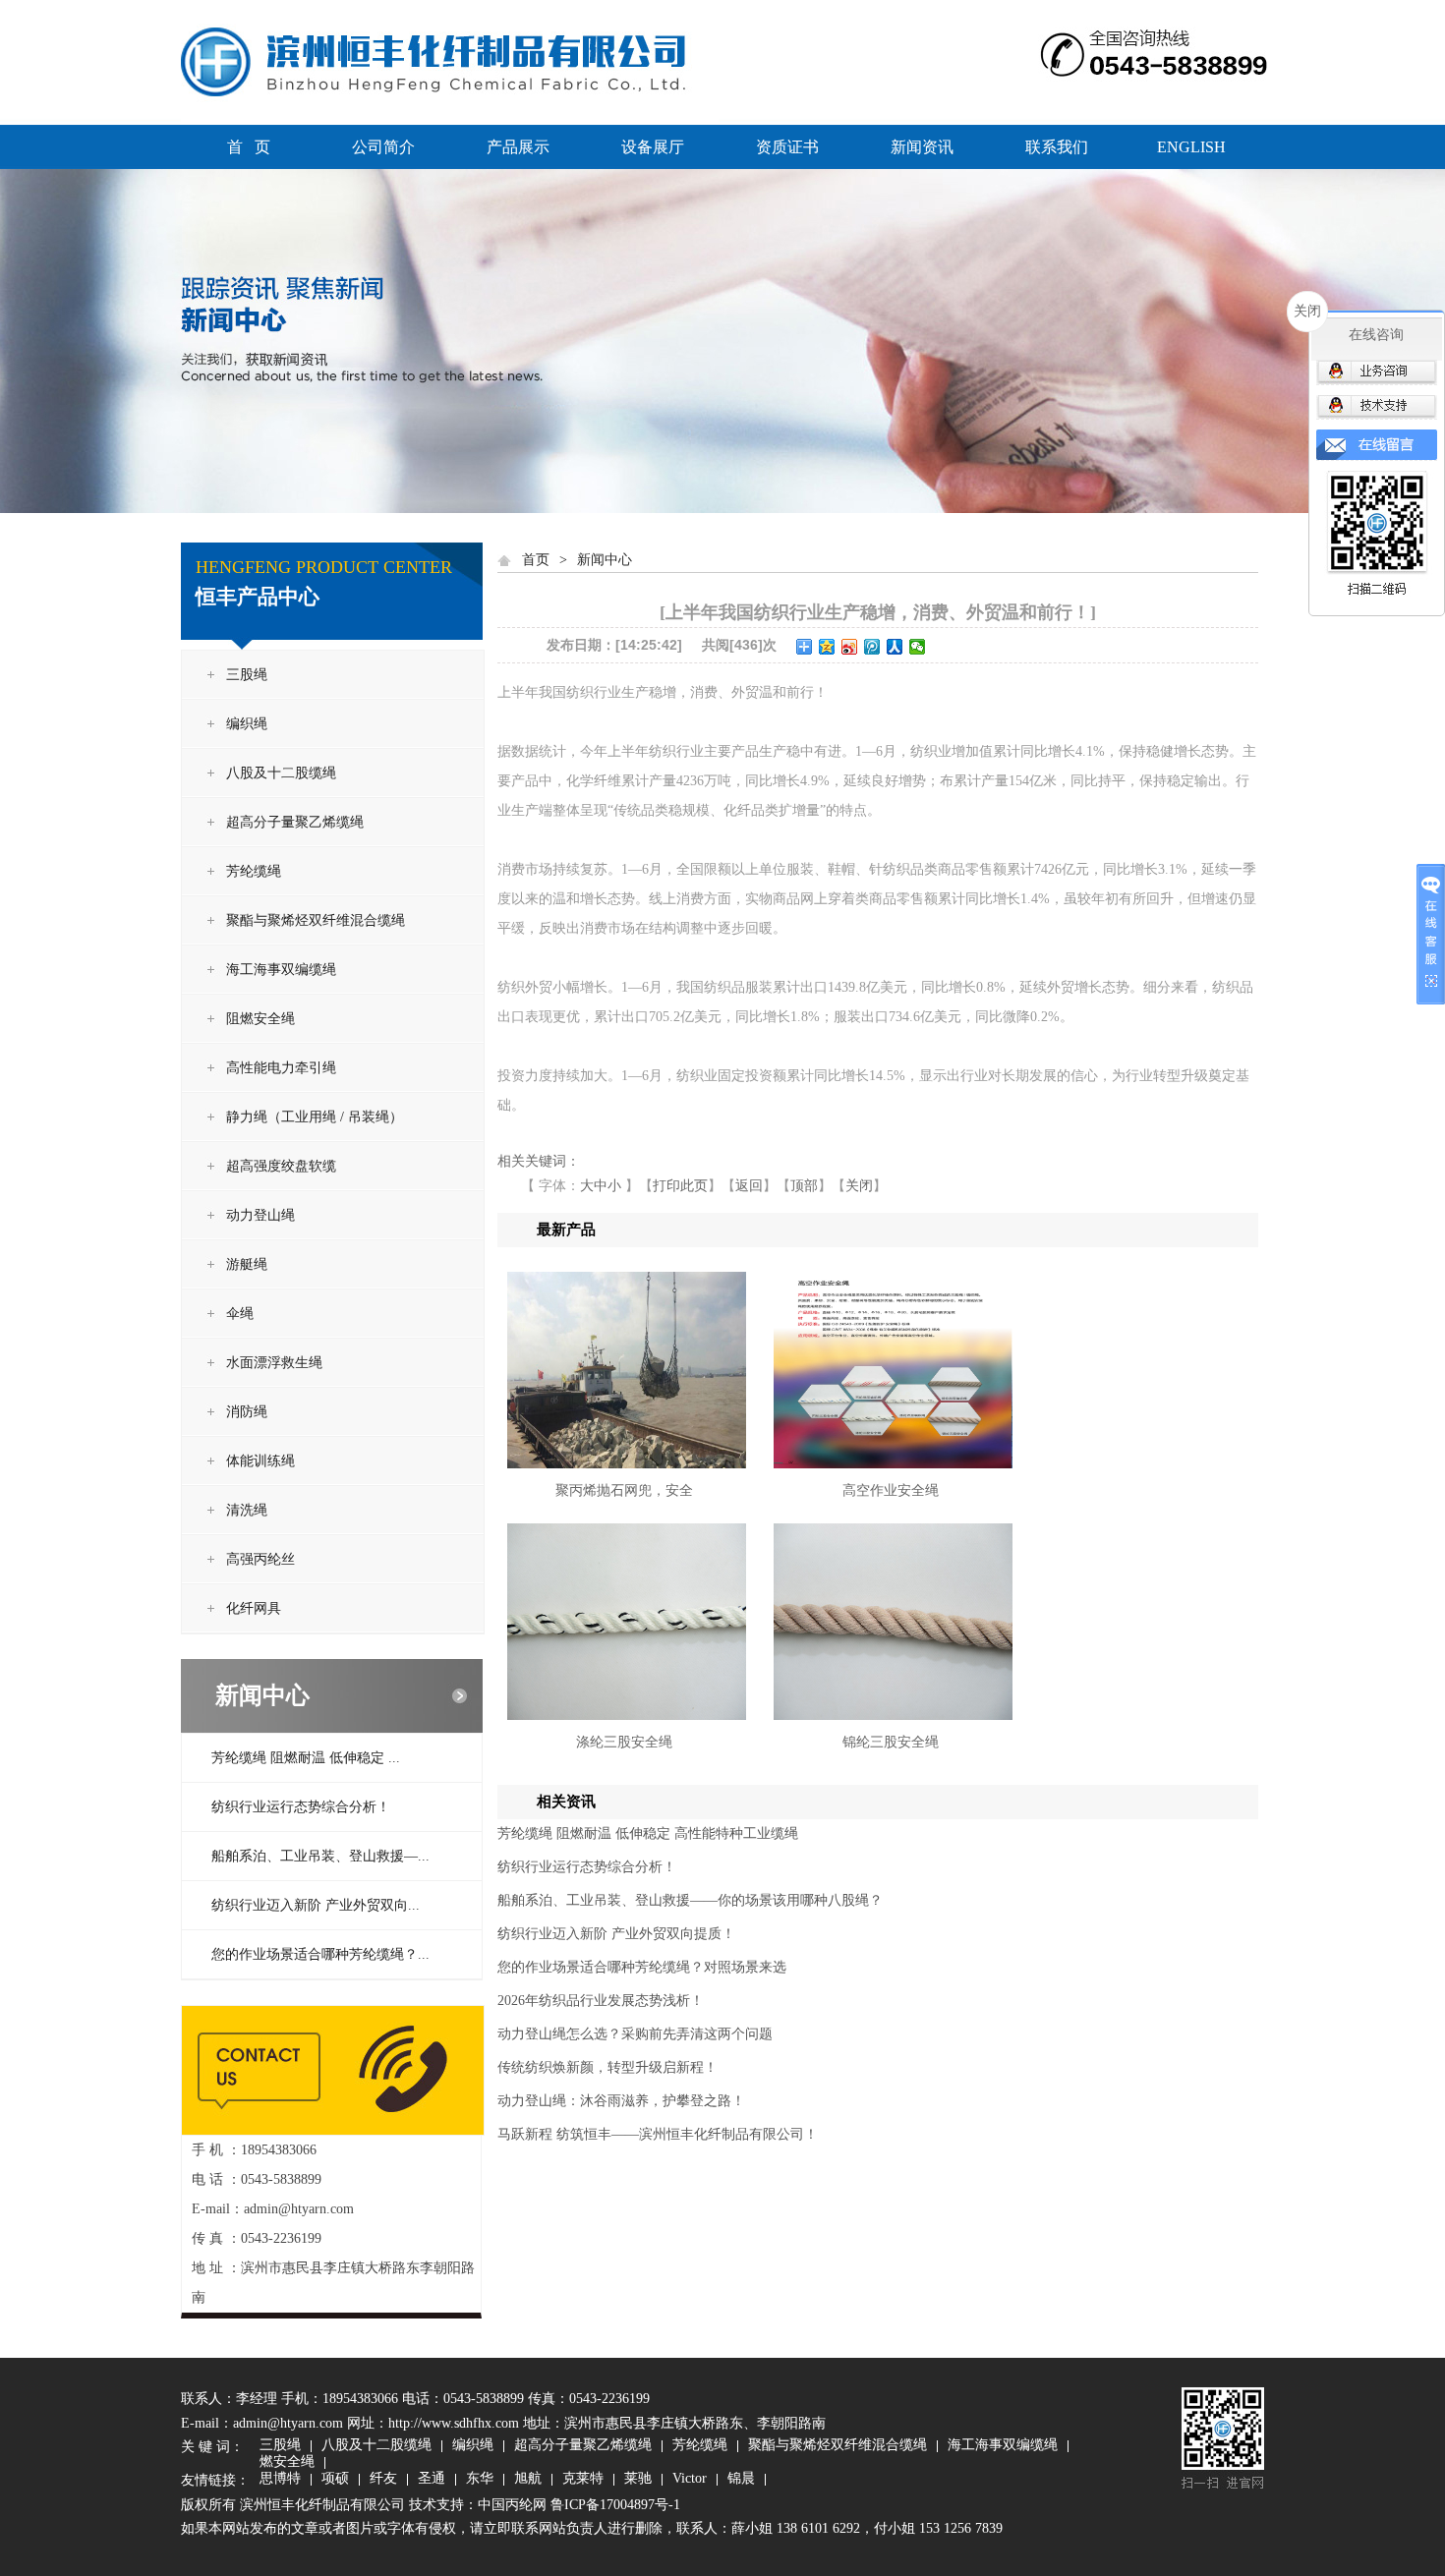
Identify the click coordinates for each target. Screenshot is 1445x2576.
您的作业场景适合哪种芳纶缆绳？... (320, 1954)
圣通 (432, 2480)
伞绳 (240, 1314)
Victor (690, 2480)
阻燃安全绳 (260, 1019)
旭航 (528, 2480)
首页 (536, 560)
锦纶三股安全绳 (891, 1742)
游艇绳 (247, 1264)
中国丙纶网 (512, 2505)
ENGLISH (1191, 147)
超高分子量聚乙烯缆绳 (295, 822)
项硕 (335, 2480)
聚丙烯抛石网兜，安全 (624, 1490)
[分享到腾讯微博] (872, 647)
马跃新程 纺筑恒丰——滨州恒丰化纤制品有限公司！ (658, 2134)
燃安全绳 (287, 2463)
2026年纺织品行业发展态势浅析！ (601, 2001)
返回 (749, 1186)
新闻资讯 (922, 147)
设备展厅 (653, 147)
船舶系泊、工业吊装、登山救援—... (320, 1856)
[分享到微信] (918, 647)
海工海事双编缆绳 (281, 970)
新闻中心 (262, 1695)
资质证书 (787, 147)
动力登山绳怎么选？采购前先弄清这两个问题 (635, 2034)
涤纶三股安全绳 (624, 1742)
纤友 (383, 2480)
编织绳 (247, 724)
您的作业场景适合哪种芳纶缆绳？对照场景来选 (642, 1967)
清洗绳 (247, 1510)
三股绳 (247, 675)
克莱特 (583, 2480)
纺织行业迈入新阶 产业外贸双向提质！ (616, 1934)
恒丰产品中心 (258, 597)
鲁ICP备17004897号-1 (615, 2505)
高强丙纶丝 (260, 1559)
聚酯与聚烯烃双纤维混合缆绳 (316, 920)
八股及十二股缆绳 (281, 773)
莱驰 (638, 2480)
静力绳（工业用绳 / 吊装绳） (315, 1117)
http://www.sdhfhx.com (454, 2423)
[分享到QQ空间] (827, 647)
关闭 (859, 1186)
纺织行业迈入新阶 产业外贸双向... (316, 1905)
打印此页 (680, 1186)
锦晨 (741, 2480)
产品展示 (518, 147)
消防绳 (247, 1412)
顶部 (804, 1186)
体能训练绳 (260, 1461)
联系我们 (1057, 147)
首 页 (249, 147)
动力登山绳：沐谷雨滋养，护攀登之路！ (621, 2101)
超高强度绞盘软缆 (281, 1166)
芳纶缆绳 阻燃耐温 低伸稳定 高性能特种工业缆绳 (648, 1833)
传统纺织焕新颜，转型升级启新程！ (607, 2067)
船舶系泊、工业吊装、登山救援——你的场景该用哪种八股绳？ (690, 1900)
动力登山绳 (260, 1215)
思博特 (280, 2480)
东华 (480, 2480)
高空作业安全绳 (891, 1490)
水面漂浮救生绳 (274, 1363)
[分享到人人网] (895, 647)
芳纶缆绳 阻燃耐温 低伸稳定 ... (306, 1758)
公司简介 (383, 147)
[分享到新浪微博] (850, 647)
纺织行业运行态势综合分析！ (301, 1807)
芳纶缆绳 (254, 871)
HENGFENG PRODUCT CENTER (324, 567)
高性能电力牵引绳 (281, 1068)
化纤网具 (254, 1608)
